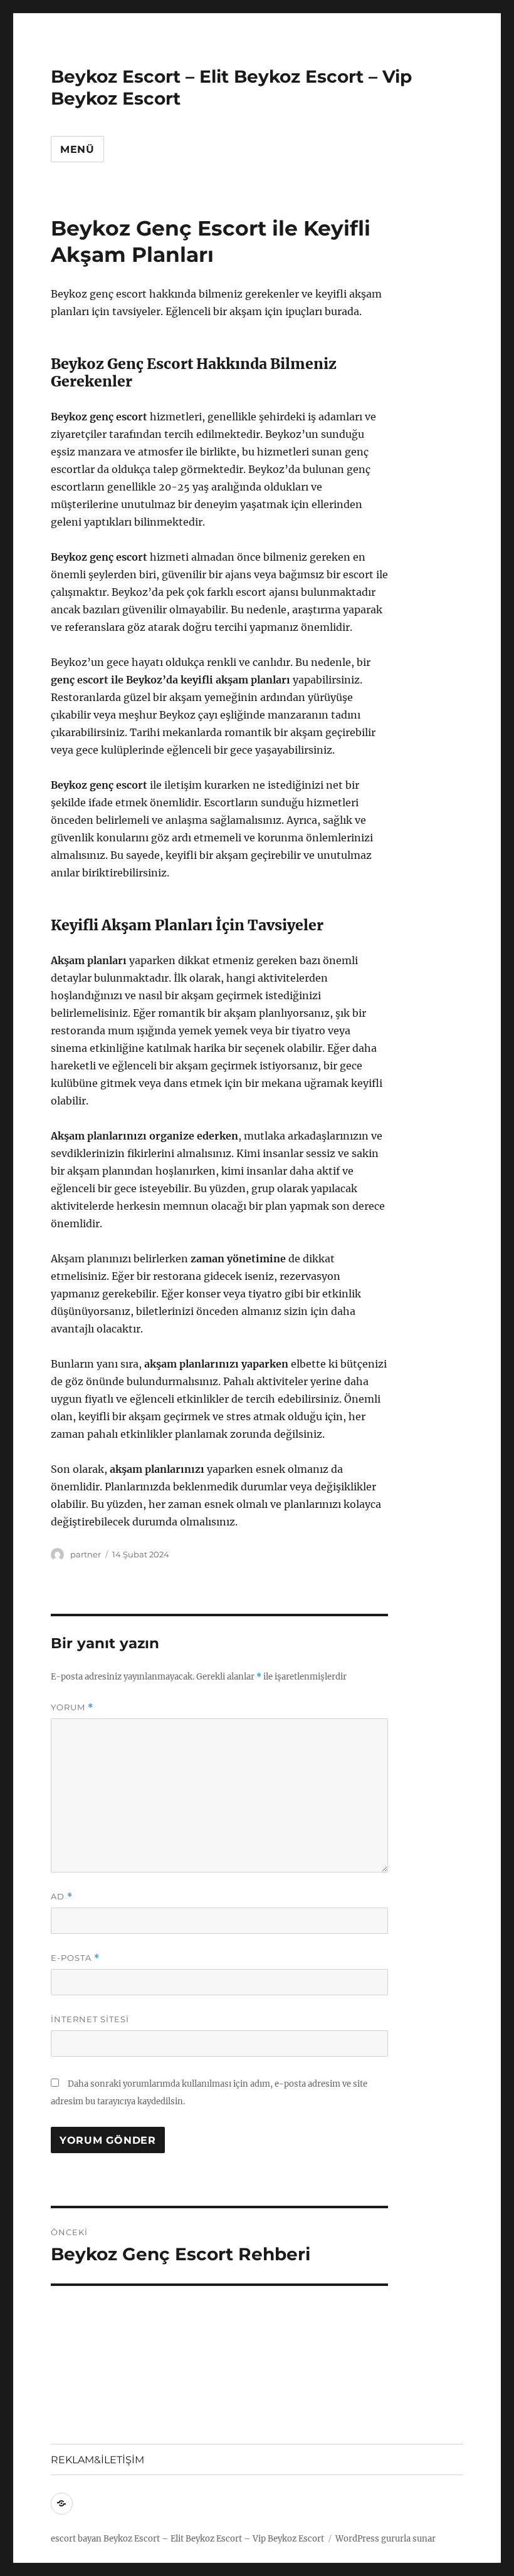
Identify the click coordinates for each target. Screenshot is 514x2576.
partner (86, 1554)
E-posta (75, 1958)
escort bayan (76, 2539)
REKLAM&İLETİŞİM (97, 2460)
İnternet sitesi (90, 2019)
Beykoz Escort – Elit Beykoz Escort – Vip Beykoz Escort (214, 2539)
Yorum (72, 1707)
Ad (62, 1897)
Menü (77, 149)
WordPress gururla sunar (385, 2539)
